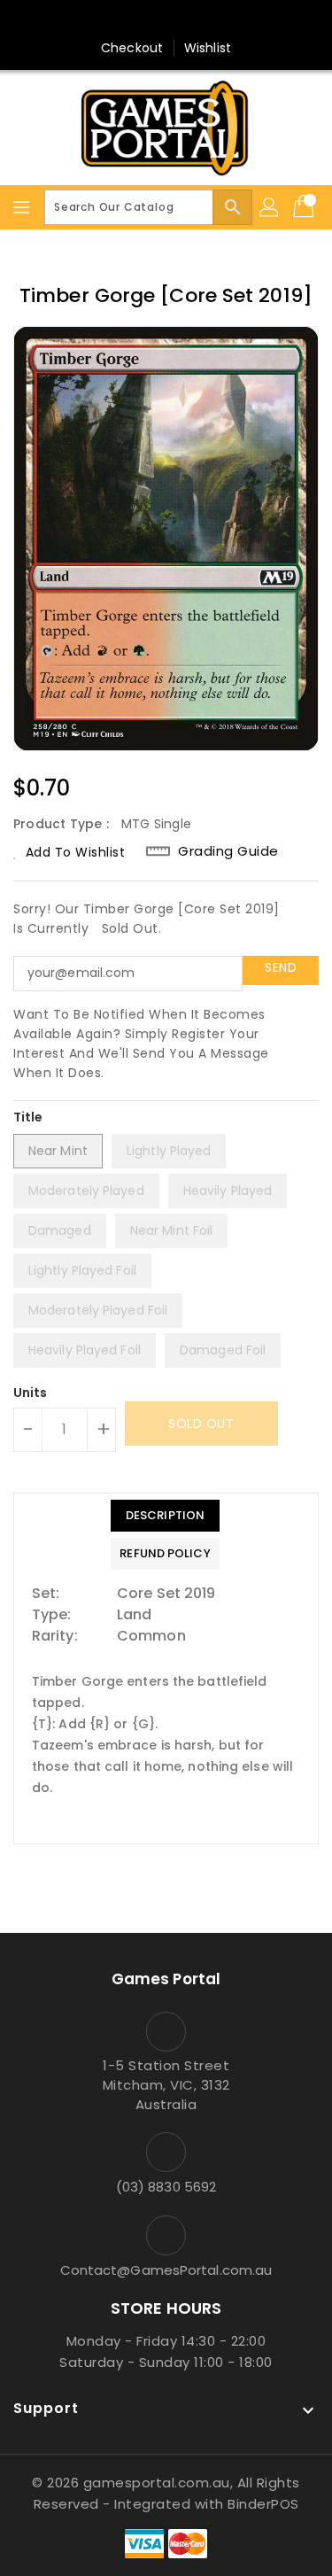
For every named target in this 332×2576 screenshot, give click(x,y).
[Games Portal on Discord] (200, 20)
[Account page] (270, 207)
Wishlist (208, 48)
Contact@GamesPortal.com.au (166, 2270)
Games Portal (166, 1979)
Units (31, 1393)
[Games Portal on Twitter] (166, 20)
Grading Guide (228, 851)
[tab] (165, 1516)
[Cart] (305, 207)
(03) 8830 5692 (166, 2187)
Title (28, 1117)
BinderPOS (263, 2504)
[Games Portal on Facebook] (132, 20)
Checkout (132, 48)
